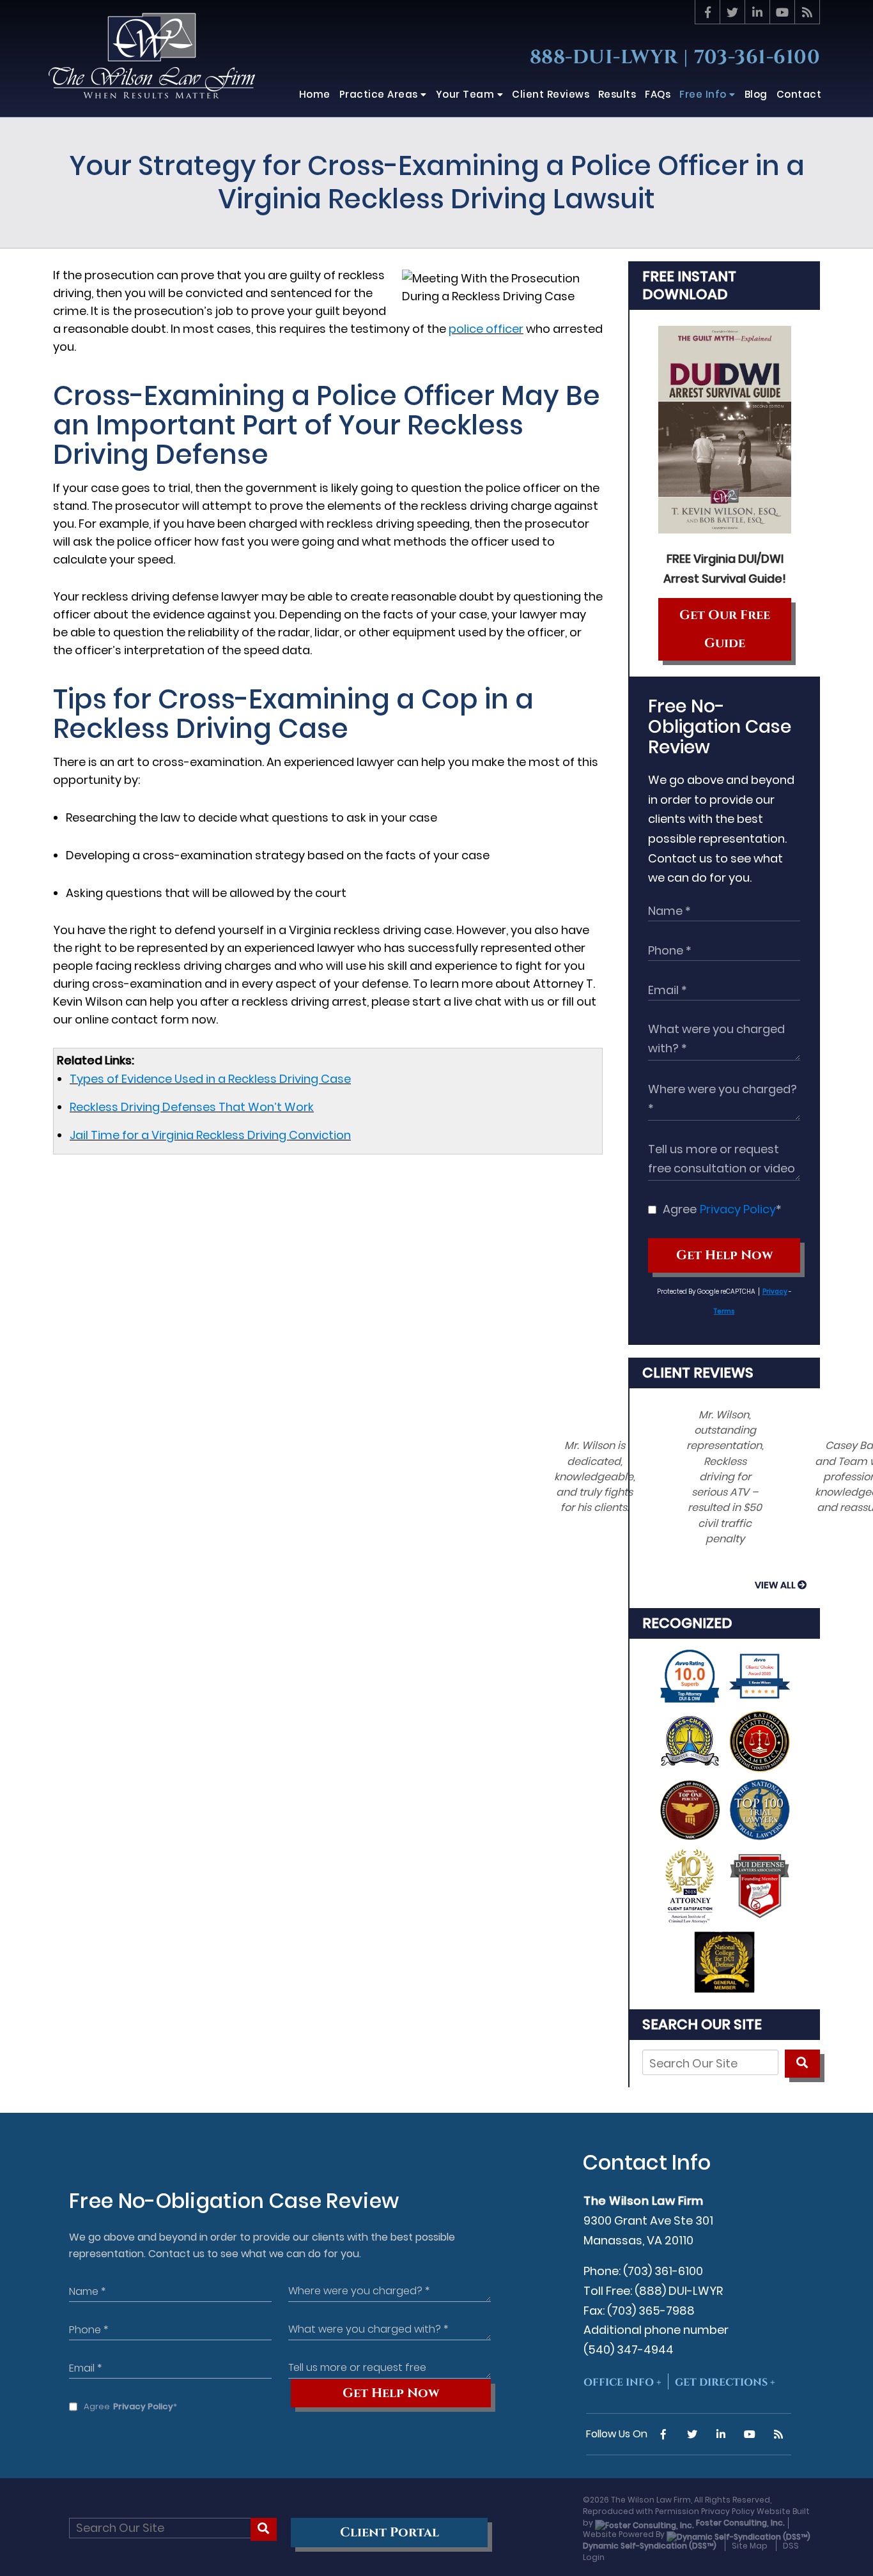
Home (315, 94)
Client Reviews (698, 1373)
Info (704, 94)
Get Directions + (725, 2382)
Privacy (775, 1292)
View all (775, 1585)
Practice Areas (380, 94)
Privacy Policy (738, 1209)
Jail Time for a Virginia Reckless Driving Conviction (210, 1135)
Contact (799, 94)
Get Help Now (724, 1255)
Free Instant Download (689, 285)
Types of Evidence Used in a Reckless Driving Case (210, 1079)
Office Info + (622, 2382)
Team (467, 94)
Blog (756, 94)
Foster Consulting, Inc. (739, 2523)
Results (617, 94)
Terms (724, 1311)
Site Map (750, 2546)
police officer (486, 329)
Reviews (551, 94)
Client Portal (390, 2533)
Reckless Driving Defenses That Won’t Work (192, 1107)
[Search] (802, 2064)
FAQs (658, 94)
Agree (722, 1209)
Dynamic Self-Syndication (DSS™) (650, 2546)
